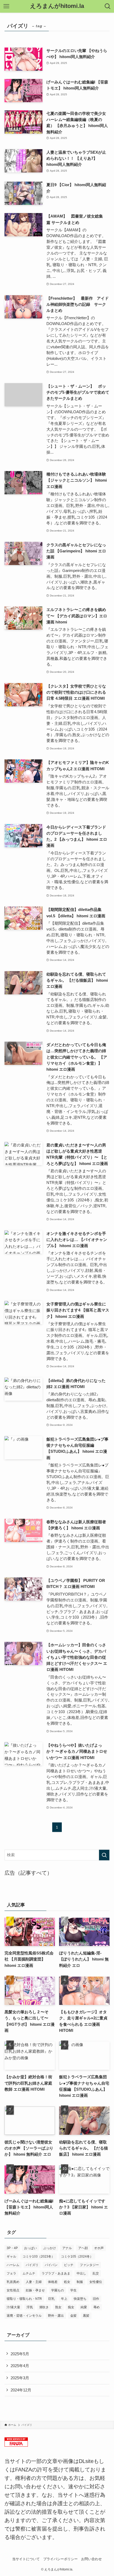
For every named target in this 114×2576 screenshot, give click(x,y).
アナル (67, 2248)
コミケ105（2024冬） (77, 2257)
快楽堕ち (80, 2299)
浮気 (30, 2307)
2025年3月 (20, 2378)
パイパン (51, 2265)
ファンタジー (89, 2265)
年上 (64, 2299)
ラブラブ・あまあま (56, 2273)
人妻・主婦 (34, 2282)
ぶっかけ (50, 2248)
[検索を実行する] (104, 1855)
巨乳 (51, 2299)
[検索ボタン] (108, 6)
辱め (97, 2307)
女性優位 (96, 2282)
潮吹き (44, 2307)
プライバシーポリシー (60, 2559)
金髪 (73, 2316)
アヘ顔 (83, 2248)
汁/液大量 (13, 2307)
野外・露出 (56, 2316)
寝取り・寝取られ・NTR (24, 2299)
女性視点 (13, 2290)
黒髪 (86, 2316)
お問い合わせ (91, 2559)
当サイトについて (26, 2559)
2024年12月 (21, 2390)
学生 (73, 2290)
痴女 (71, 2307)
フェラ (11, 2273)
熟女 (58, 2307)
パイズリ (32, 2265)
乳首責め (13, 2282)
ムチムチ (29, 2273)
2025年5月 (20, 2354)
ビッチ (69, 2265)
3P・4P (12, 2248)
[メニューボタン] (6, 6)
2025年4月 (20, 2366)
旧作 (96, 2299)
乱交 (96, 2273)
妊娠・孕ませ (35, 2290)
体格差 (53, 2282)
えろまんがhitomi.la (57, 6)
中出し (81, 2273)
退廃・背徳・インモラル (24, 2316)
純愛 (84, 2307)
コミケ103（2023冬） (39, 2257)
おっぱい (30, 2248)
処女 (67, 2282)
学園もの (58, 2290)
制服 (80, 2282)
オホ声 (99, 2248)
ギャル (11, 2257)
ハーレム (13, 2265)
